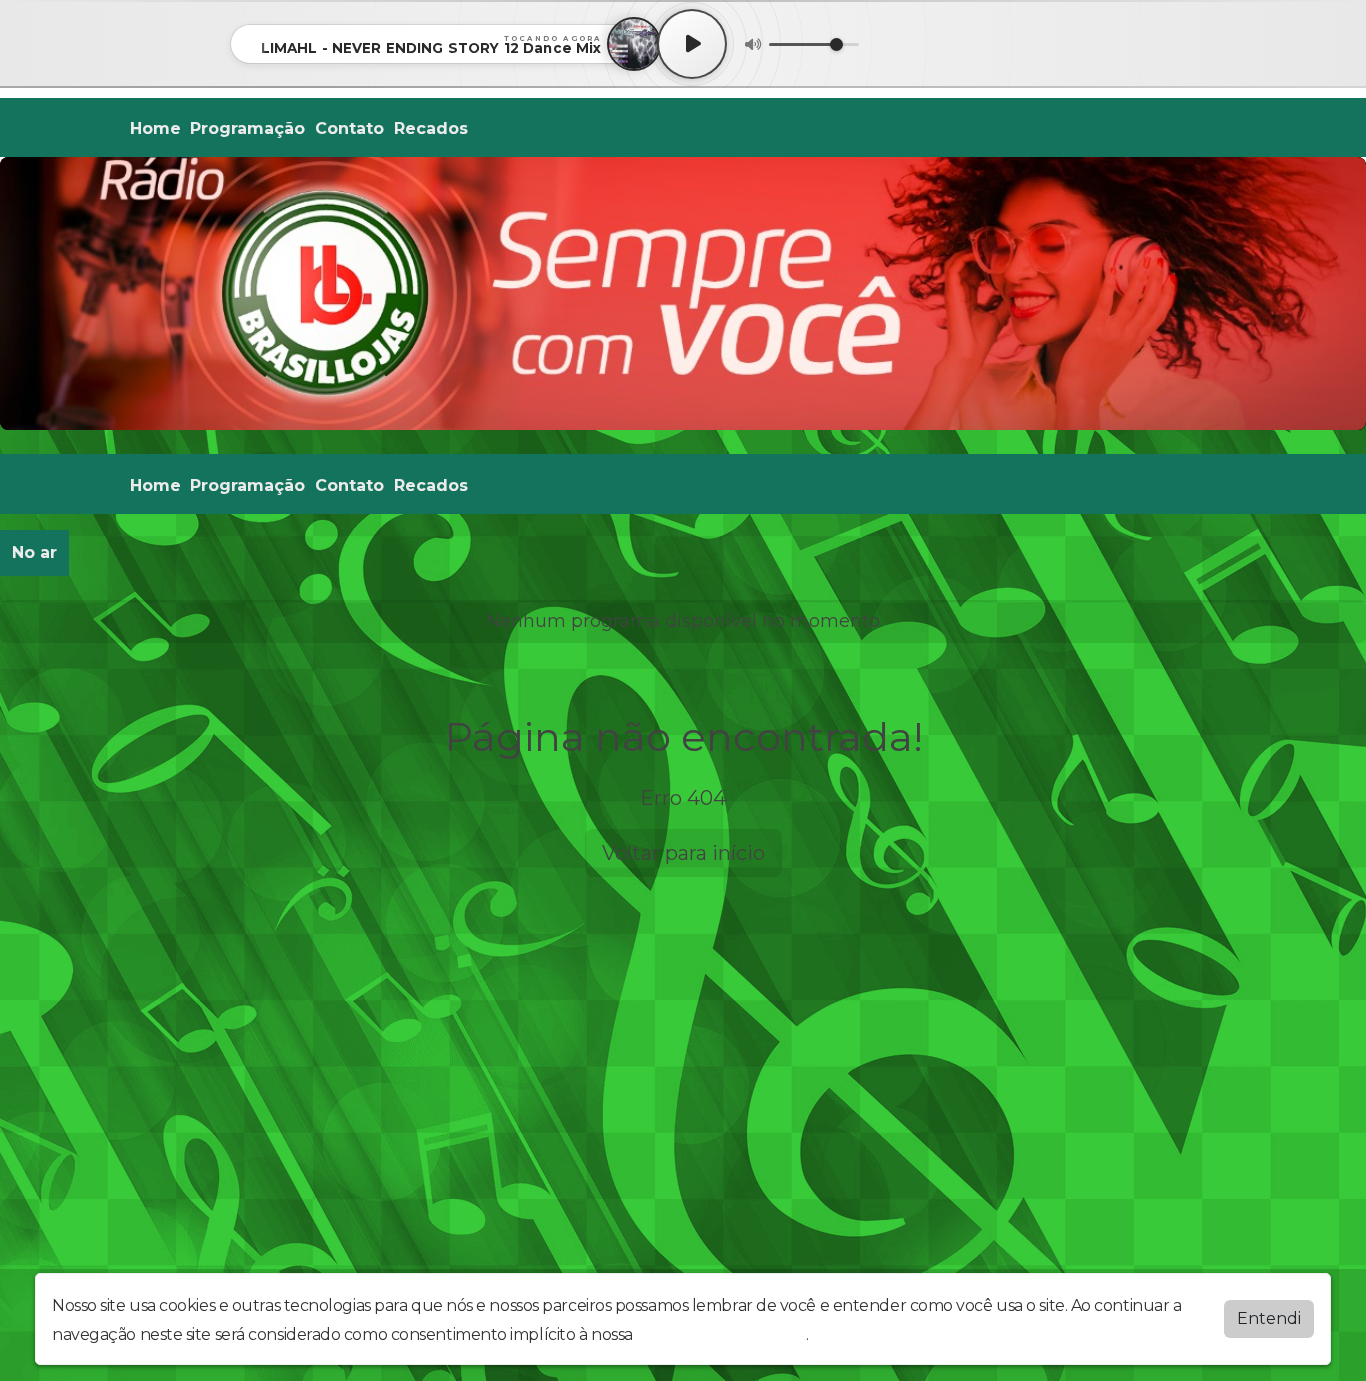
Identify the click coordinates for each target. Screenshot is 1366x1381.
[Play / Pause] (692, 44)
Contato (349, 128)
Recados (431, 128)
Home (155, 128)
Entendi (1269, 1318)
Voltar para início (683, 853)
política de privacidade (721, 1334)
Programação (247, 128)
